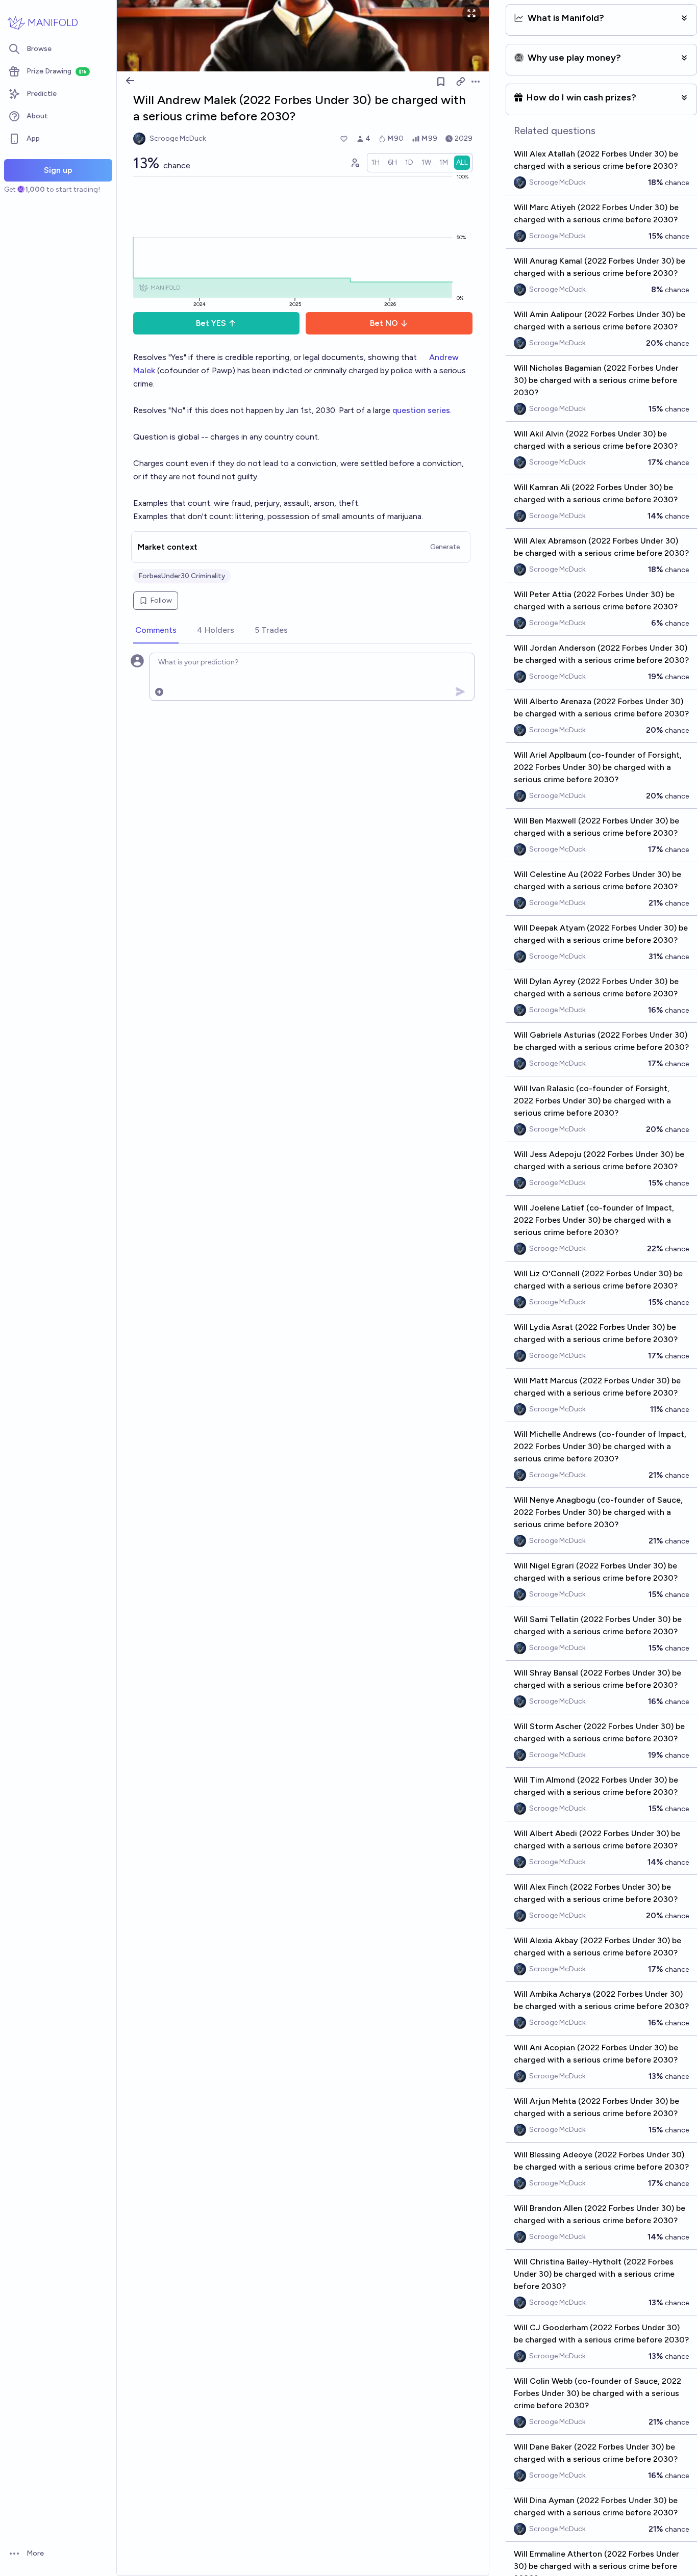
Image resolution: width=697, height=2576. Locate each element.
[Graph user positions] (355, 163)
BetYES (211, 323)
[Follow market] (441, 82)
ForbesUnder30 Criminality (182, 576)
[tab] (156, 631)
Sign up (58, 170)
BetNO (384, 323)
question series (421, 410)
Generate (445, 547)
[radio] (376, 163)
